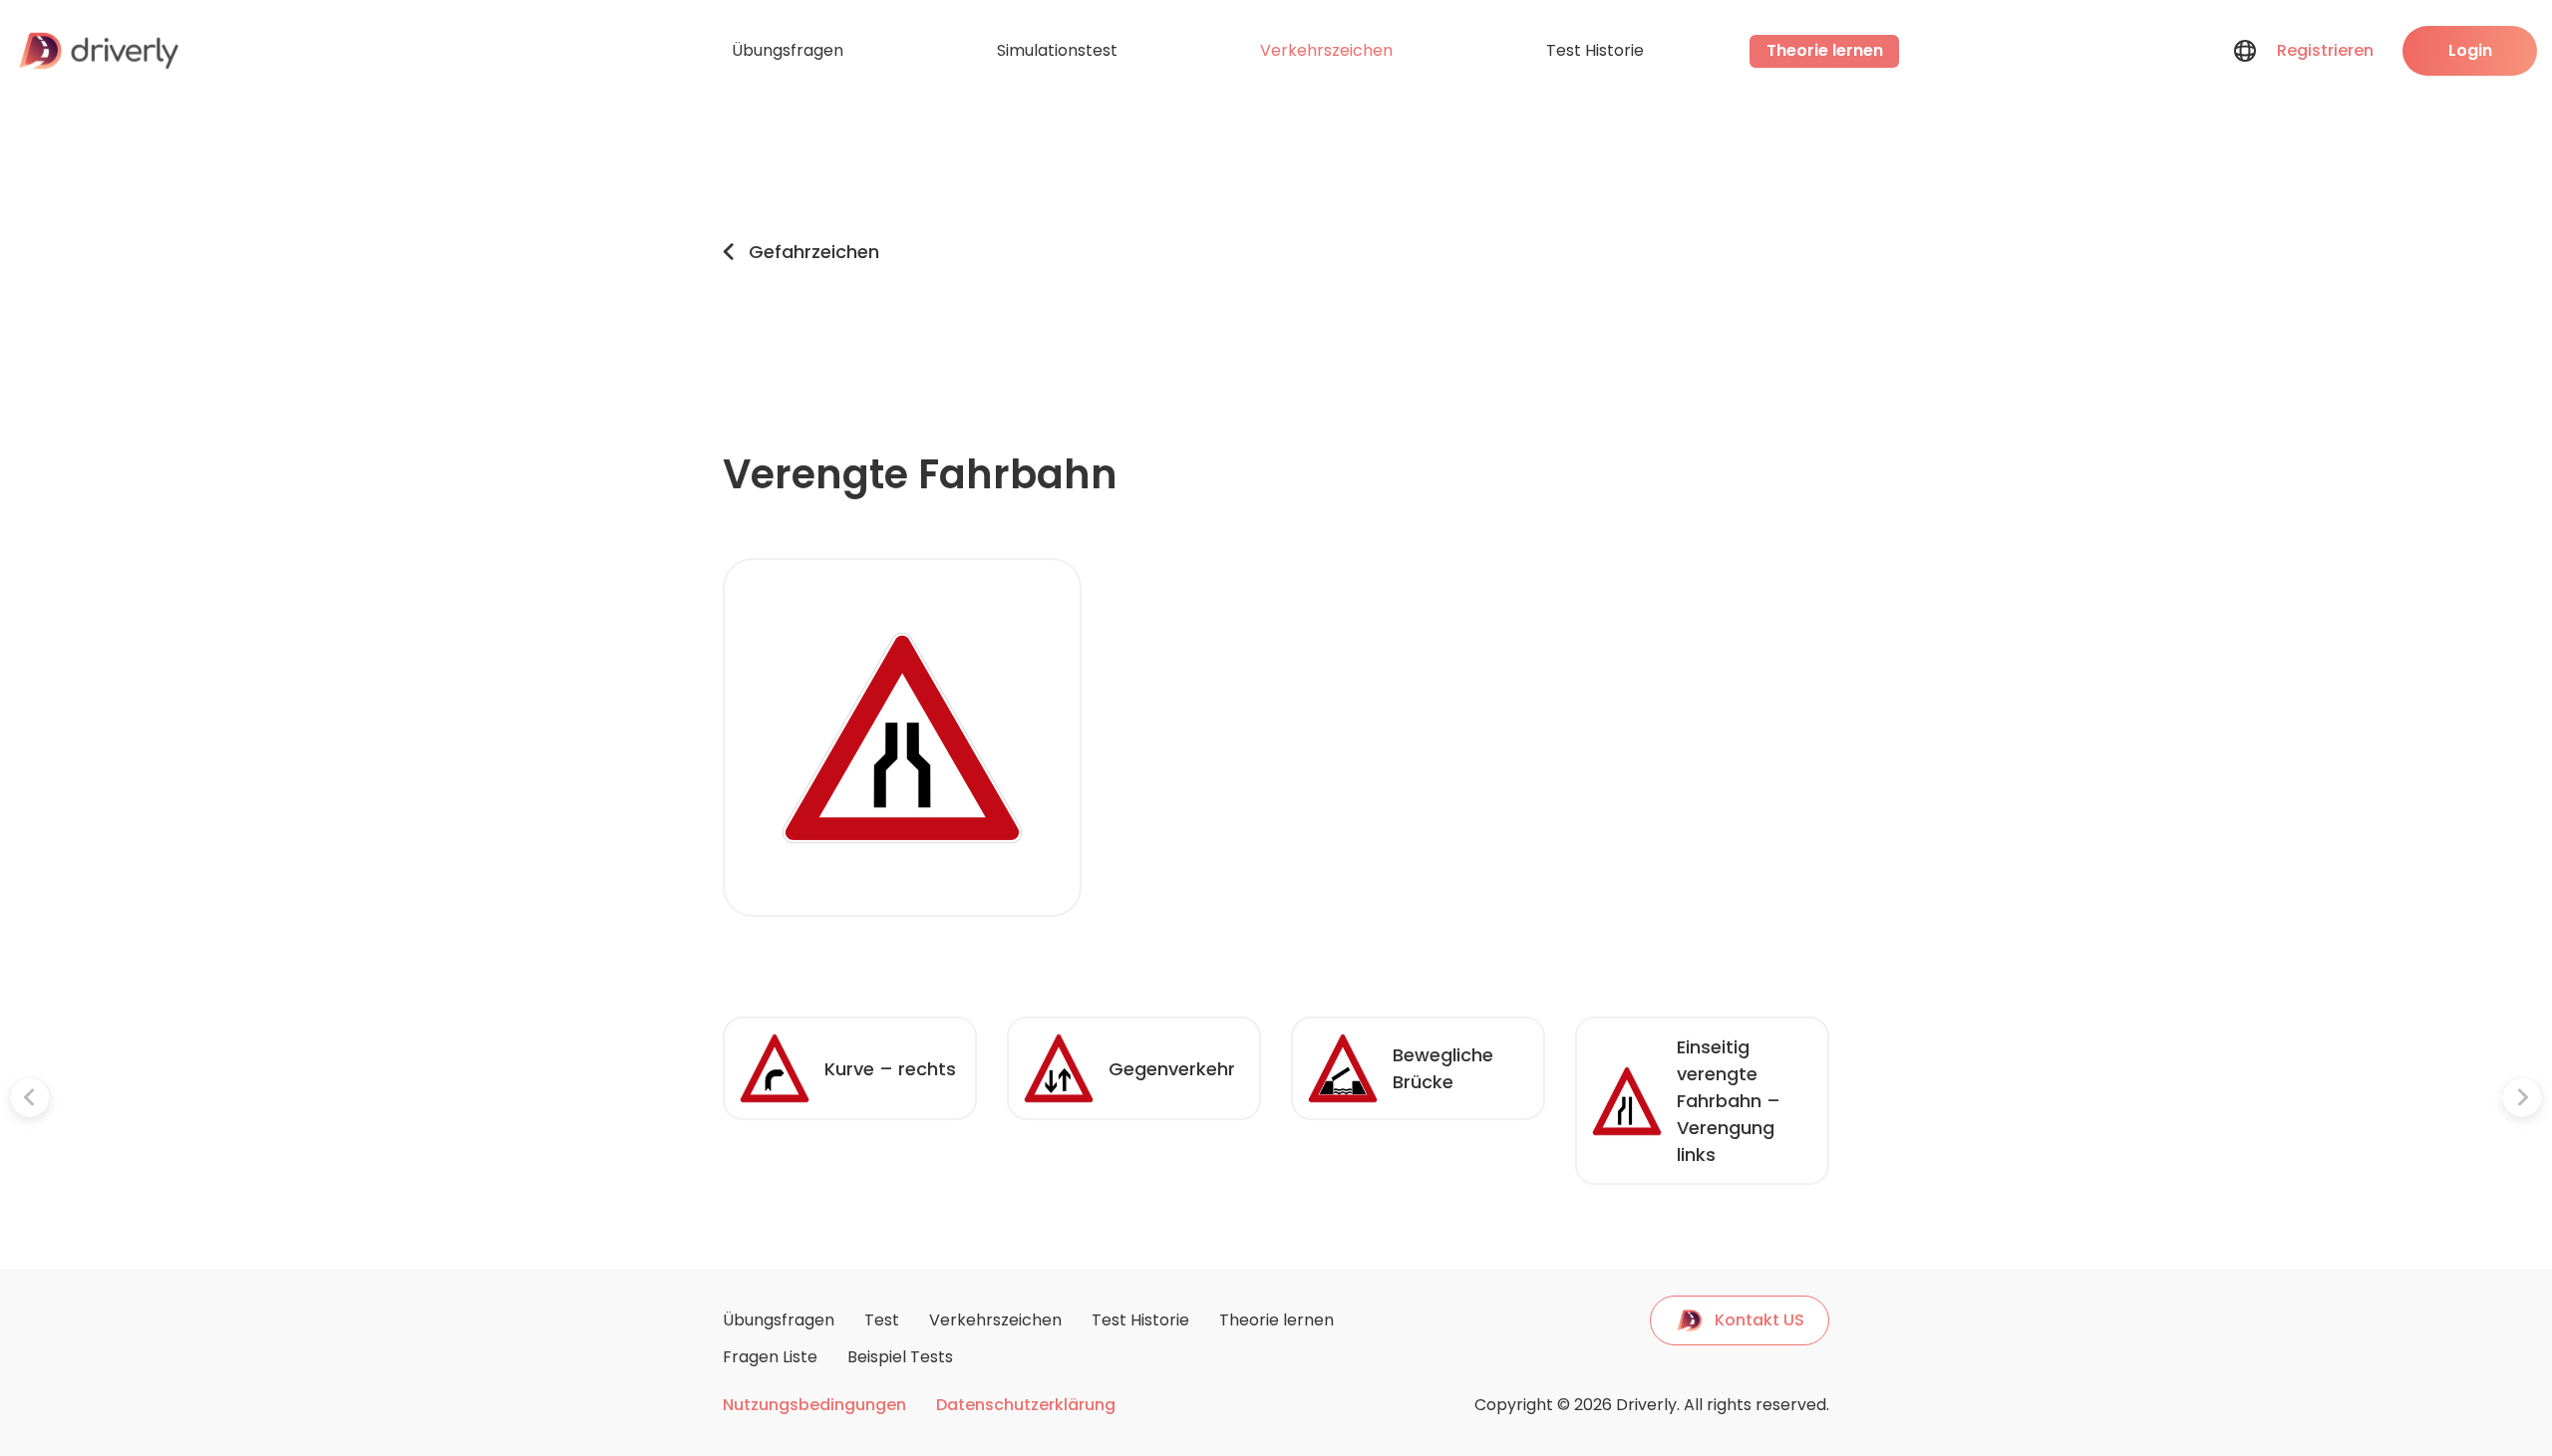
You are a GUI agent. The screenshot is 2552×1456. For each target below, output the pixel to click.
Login (2470, 50)
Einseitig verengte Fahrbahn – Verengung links (1729, 1101)
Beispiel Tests (900, 1357)
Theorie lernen (1825, 50)
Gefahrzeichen (814, 252)
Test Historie (1595, 50)
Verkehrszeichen (1326, 50)
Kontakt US (1759, 1320)
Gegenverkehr (1172, 1069)
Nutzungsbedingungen (814, 1405)
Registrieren (2325, 50)
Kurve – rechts (890, 1069)
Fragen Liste (770, 1357)
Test (882, 1320)
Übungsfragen (788, 50)
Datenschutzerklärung (1026, 1405)
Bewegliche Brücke (1443, 1068)
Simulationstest (1057, 50)
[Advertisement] (1354, 251)
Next (1844, 1101)
